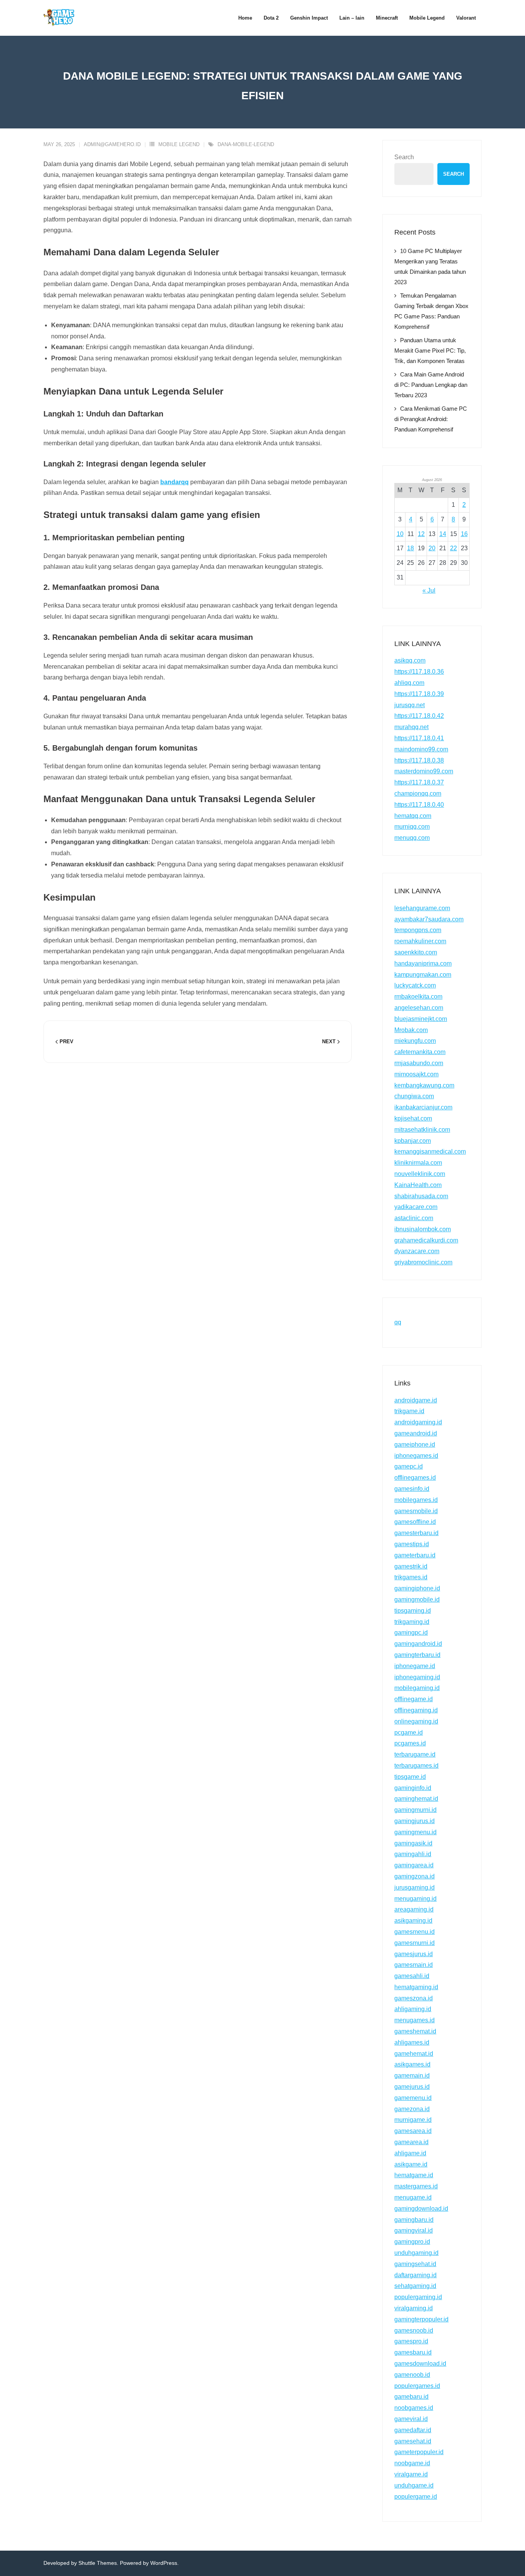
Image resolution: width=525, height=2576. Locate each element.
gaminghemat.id (416, 1799)
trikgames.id (411, 1577)
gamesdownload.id (420, 2364)
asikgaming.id (413, 1921)
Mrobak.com (411, 1030)
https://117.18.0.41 (419, 738)
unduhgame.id (414, 2485)
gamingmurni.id (415, 1810)
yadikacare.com (416, 1207)
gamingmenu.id (415, 1832)
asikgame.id (411, 2164)
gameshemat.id (415, 2031)
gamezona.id (412, 2109)
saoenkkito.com (416, 952)
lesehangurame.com (422, 908)
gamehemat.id (414, 2054)
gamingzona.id (415, 1876)
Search (404, 157)
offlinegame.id (414, 1699)
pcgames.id (410, 1743)
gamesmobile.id (416, 1511)
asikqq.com (410, 660)
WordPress (164, 2563)
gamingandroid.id (418, 1644)
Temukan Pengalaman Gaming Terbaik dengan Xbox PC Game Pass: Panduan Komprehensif (431, 311)
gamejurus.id (412, 2087)
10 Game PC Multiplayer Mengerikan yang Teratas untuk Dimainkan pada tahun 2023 (430, 266)
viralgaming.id (414, 2308)
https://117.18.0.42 (419, 716)
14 (443, 534)
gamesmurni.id (415, 1943)
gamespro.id (411, 2341)
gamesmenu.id (415, 1932)
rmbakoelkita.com (418, 997)
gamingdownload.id (421, 2209)
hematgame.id (414, 2175)
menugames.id (415, 2020)
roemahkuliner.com (420, 941)
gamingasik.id (413, 1843)
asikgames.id (412, 2064)
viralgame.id (411, 2474)
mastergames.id (416, 2186)
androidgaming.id (418, 1422)
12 (421, 534)
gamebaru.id (411, 2397)
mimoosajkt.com (416, 1074)
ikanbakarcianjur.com (423, 1107)
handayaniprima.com (423, 963)
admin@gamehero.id (112, 144)
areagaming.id (414, 1909)
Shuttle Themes (98, 2563)
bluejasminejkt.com (421, 1019)
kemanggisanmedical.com (430, 1151)
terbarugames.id (416, 1766)
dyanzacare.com (417, 1251)
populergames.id (417, 2386)
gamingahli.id (413, 1854)
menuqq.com (412, 838)
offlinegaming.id (416, 1710)
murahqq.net (411, 727)
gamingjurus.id (415, 1821)
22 (454, 548)
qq (398, 1322)
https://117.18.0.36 (419, 672)
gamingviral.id (414, 2230)
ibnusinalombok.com (423, 1229)
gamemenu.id (413, 2098)
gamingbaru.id (414, 2220)
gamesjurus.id (414, 1954)
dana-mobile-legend (246, 144)
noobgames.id (414, 2408)
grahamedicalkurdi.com (426, 1240)
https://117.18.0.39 (419, 694)
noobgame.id (412, 2463)
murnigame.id (413, 2120)
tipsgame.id (410, 1777)
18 (410, 548)
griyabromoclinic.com (423, 1262)
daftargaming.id (415, 2275)
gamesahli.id (412, 1976)
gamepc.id (409, 1466)
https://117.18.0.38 (419, 760)
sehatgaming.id (415, 2286)
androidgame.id (416, 1400)
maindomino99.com (421, 749)
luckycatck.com (415, 985)
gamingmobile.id (417, 1599)
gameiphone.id (415, 1445)
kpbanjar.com (413, 1141)
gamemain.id (412, 2076)
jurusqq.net (410, 705)
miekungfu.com (415, 1041)
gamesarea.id (413, 2131)
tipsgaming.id (413, 1611)
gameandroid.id (416, 1433)
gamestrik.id (411, 1566)
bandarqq (174, 482)
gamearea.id (411, 2142)
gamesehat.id (413, 2441)
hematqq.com (413, 816)
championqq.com (418, 793)
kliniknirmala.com (418, 1163)
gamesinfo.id (412, 1489)
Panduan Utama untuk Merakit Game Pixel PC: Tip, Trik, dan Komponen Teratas (430, 351)
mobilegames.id (416, 1500)
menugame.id (413, 2197)
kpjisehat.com (413, 1118)
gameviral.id (411, 2419)
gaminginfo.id (413, 1788)
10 (400, 534)
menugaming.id (415, 1899)
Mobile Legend (179, 144)
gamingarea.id (414, 1865)
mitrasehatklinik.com (422, 1130)
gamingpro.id (412, 2242)
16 (464, 534)
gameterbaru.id (415, 1555)
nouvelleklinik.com (420, 1174)
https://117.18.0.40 (419, 805)
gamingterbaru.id (417, 1655)
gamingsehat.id (415, 2264)
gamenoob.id (412, 2375)
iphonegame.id (415, 1666)
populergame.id (416, 2497)
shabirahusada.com (421, 1196)
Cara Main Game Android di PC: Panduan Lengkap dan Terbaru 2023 (431, 385)
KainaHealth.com (418, 1185)
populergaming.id (418, 2297)
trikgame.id (409, 1411)
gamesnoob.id (414, 2330)
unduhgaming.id (416, 2253)
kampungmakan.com (423, 975)
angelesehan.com (419, 1008)
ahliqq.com (409, 683)
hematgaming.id (416, 1987)
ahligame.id (410, 2153)
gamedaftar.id (413, 2430)
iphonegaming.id (417, 1677)
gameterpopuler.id (419, 2452)
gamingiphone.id (417, 1588)
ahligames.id (412, 2042)
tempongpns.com (418, 930)
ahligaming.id (413, 2009)
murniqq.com (412, 827)
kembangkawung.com (424, 1085)
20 (432, 548)
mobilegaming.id (417, 1688)
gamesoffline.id (415, 1522)
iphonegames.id (416, 1456)
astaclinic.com (414, 1218)
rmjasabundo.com (419, 1063)
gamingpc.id (411, 1633)
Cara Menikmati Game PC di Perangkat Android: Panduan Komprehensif (431, 419)
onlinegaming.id (416, 1721)
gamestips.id (412, 1544)
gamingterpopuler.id (421, 2319)
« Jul (429, 590)
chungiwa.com (414, 1096)
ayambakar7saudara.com (429, 919)
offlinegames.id (415, 1478)
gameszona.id (414, 1998)
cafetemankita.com (420, 1052)
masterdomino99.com (424, 771)
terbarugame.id (415, 1754)
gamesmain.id (414, 1965)
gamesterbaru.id (416, 1533)
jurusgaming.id (415, 1887)
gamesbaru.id (413, 2352)
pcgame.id (409, 1733)
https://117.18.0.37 (419, 782)
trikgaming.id (412, 1622)
